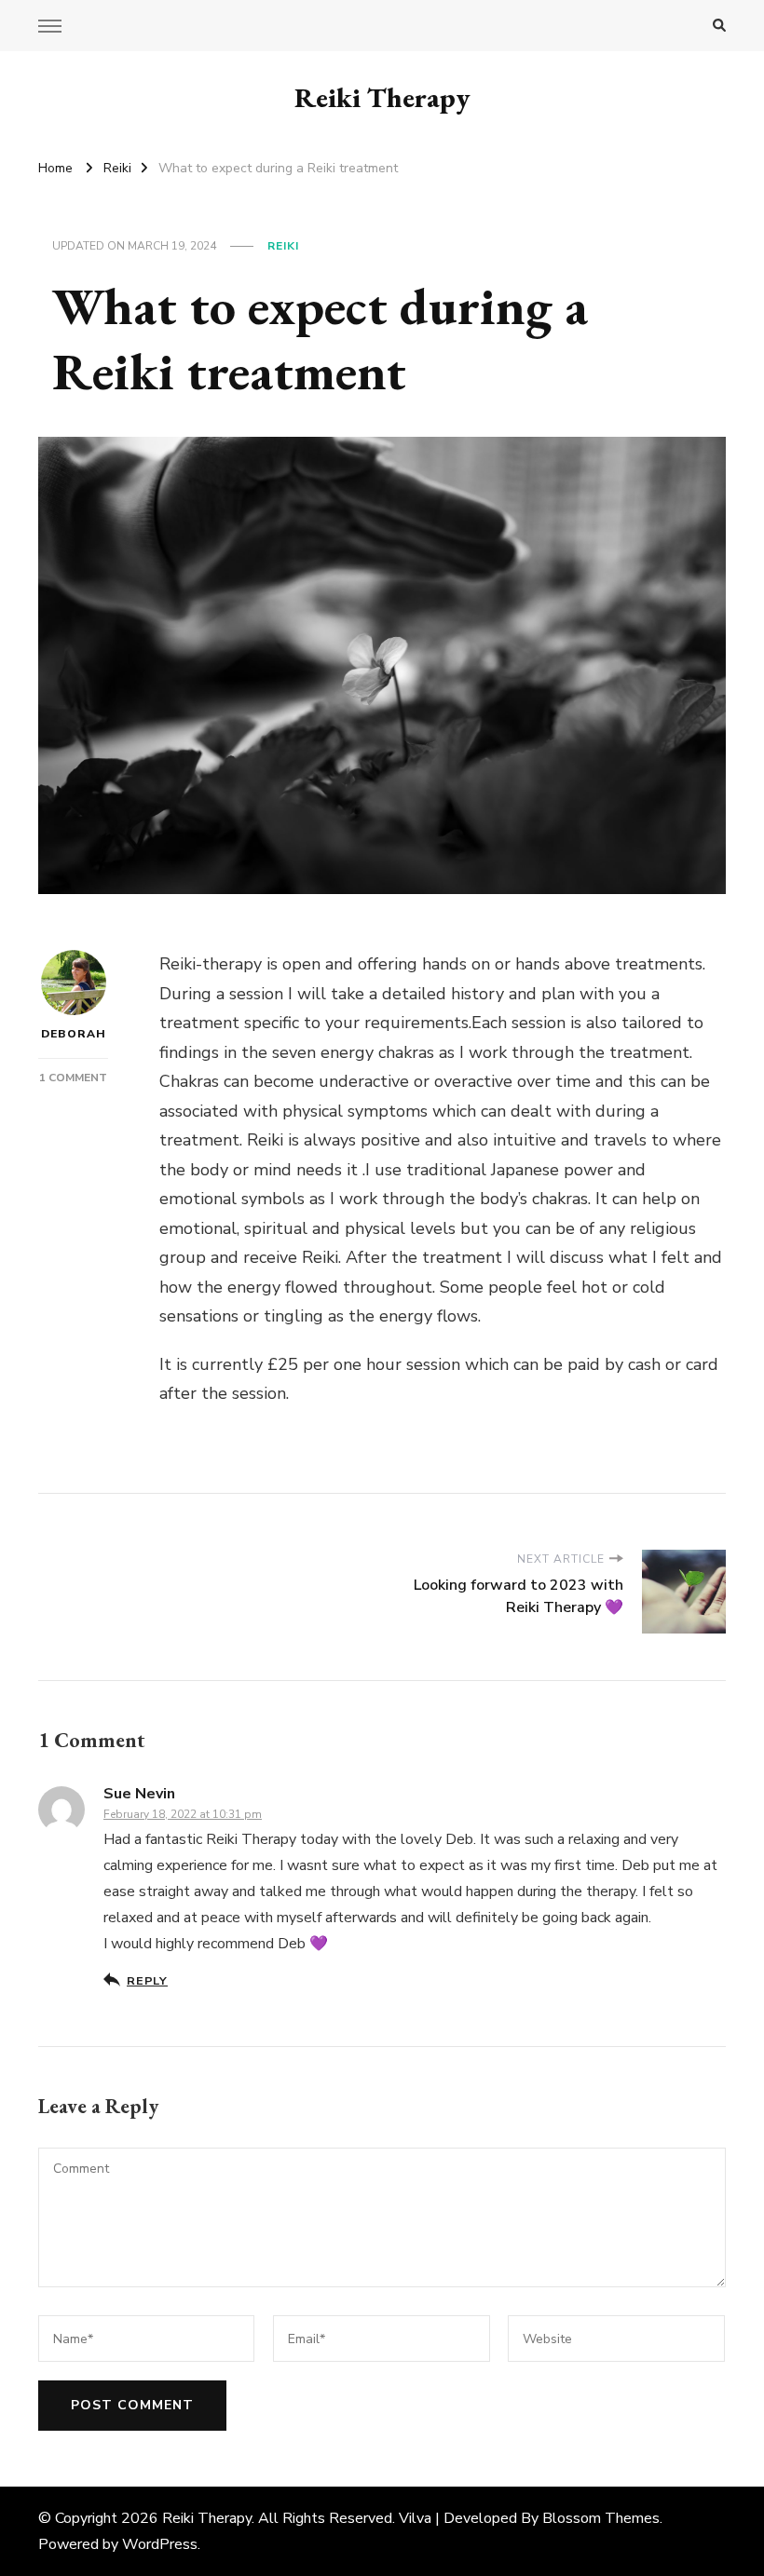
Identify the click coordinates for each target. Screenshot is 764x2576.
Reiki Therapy (382, 97)
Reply (147, 1980)
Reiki (283, 246)
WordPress (160, 2544)
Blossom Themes (601, 2518)
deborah (74, 1034)
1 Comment (73, 1078)
